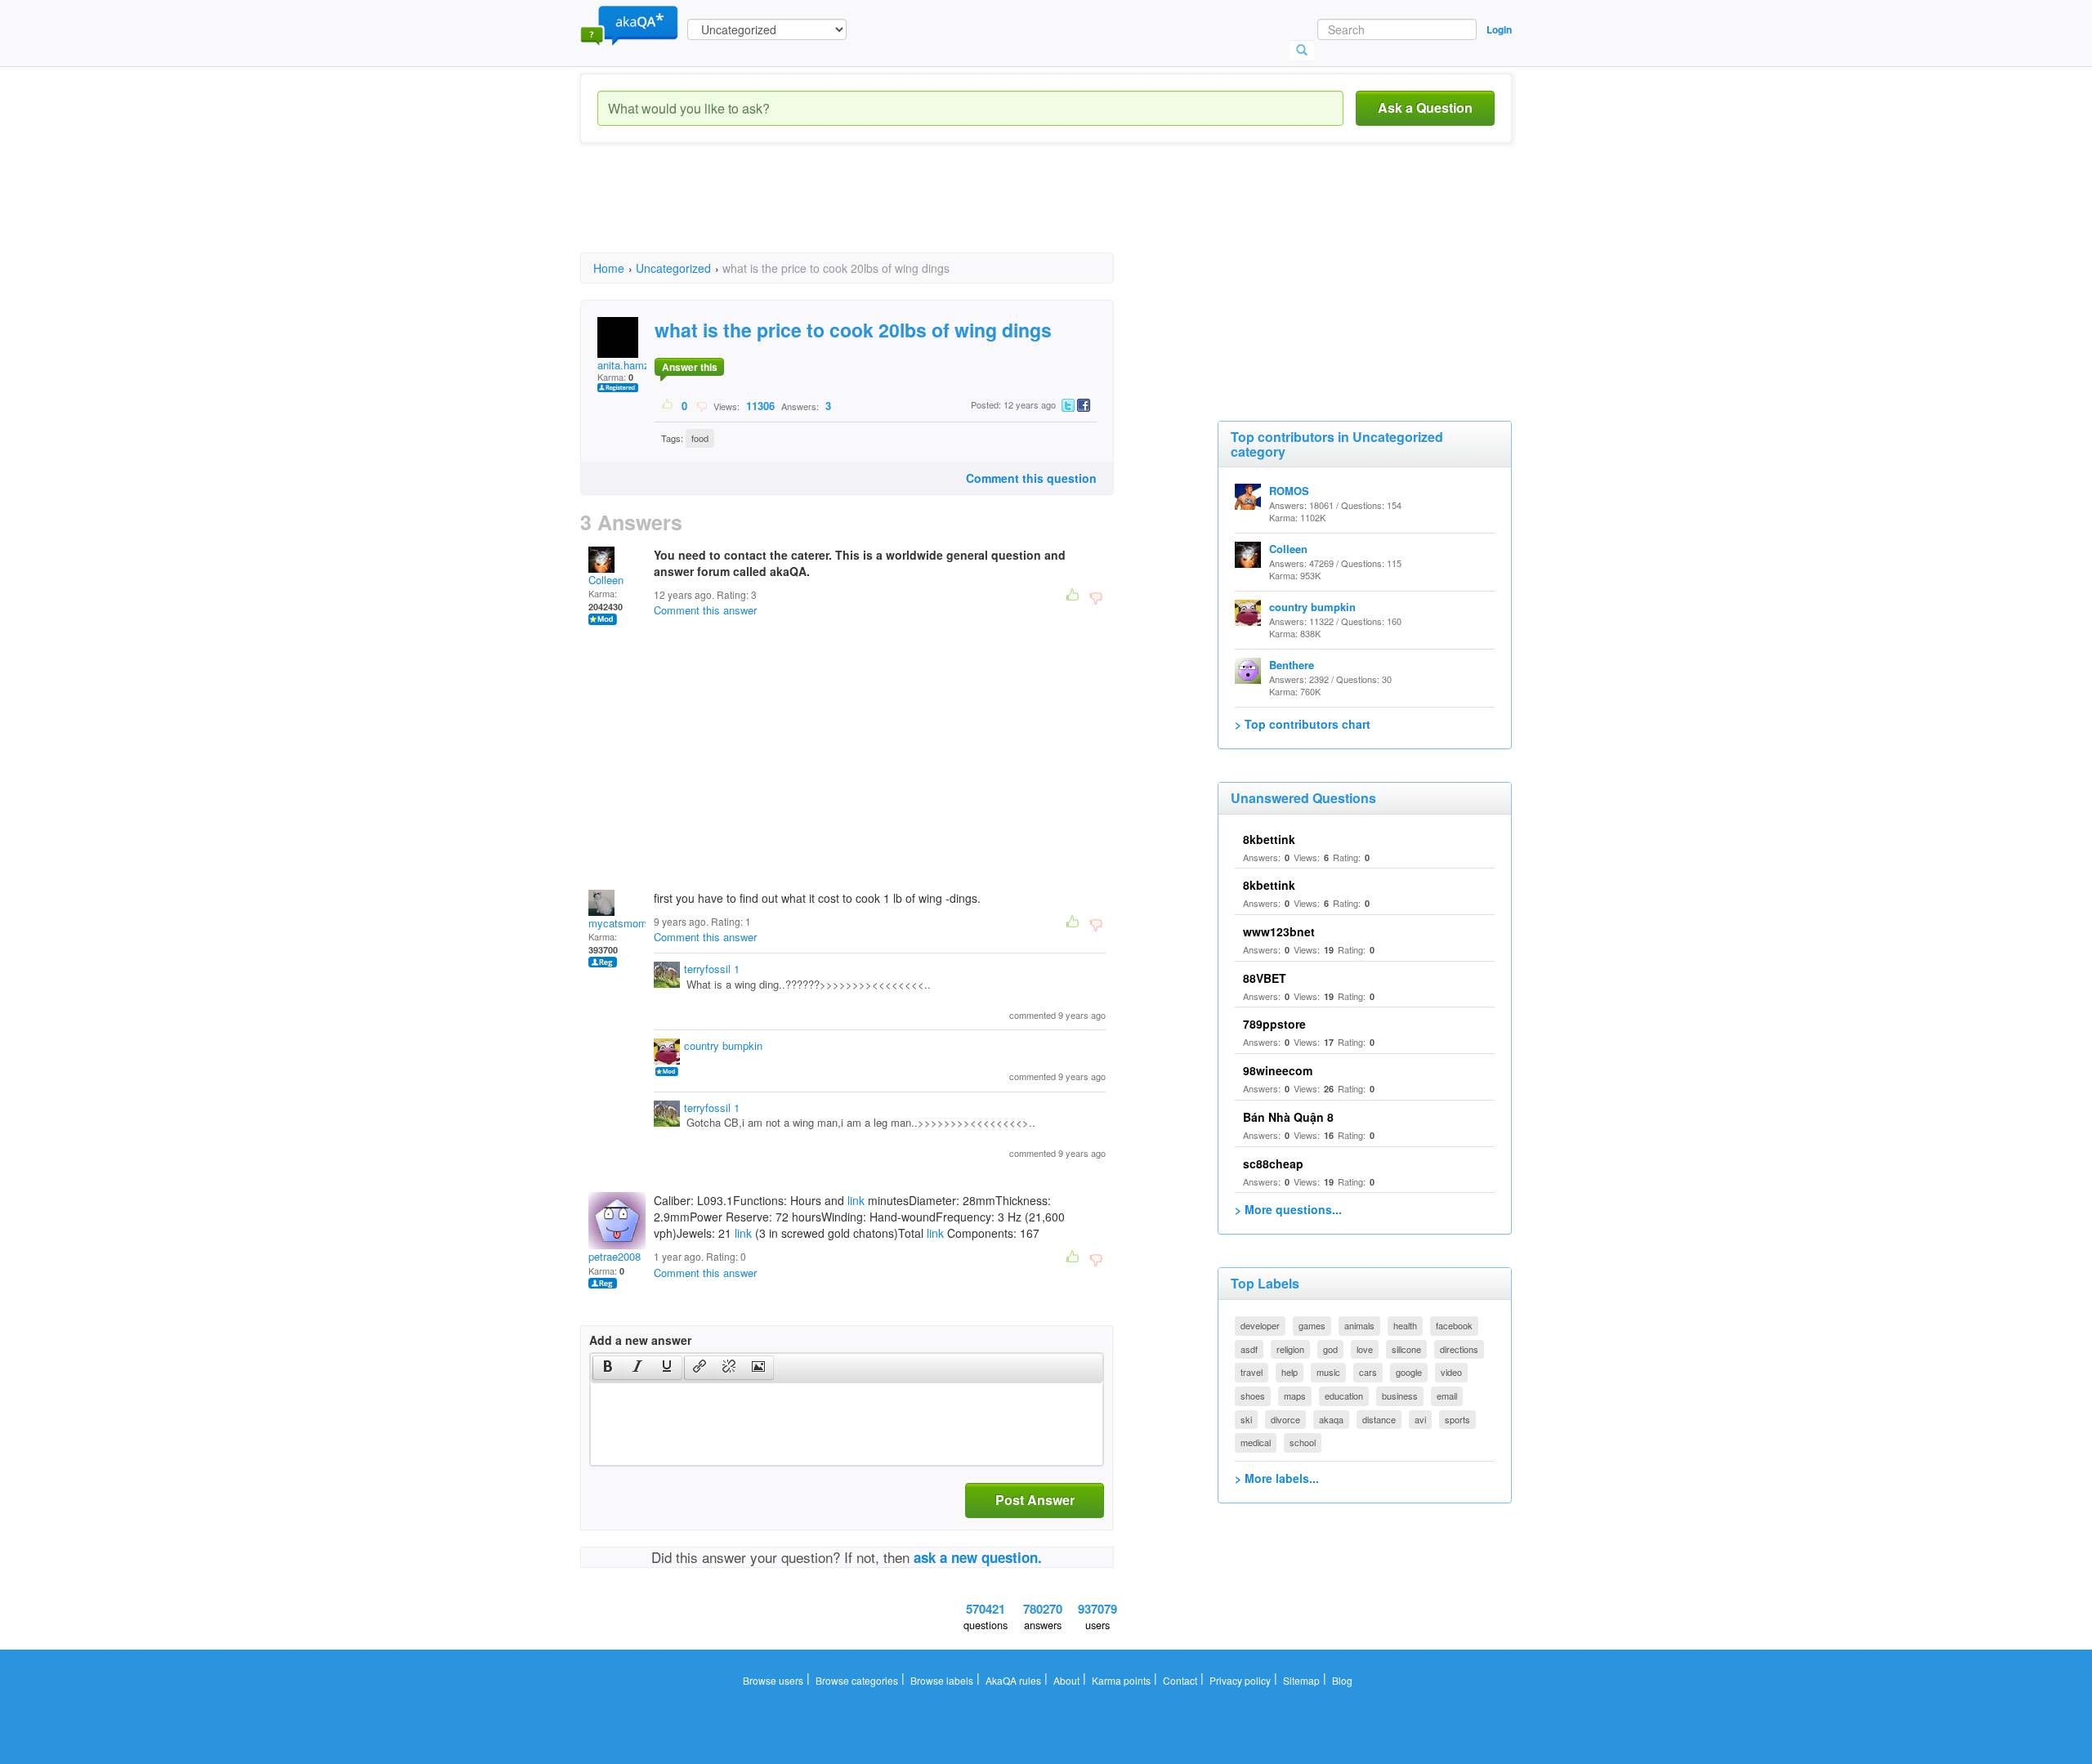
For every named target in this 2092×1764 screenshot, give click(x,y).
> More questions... (1288, 1209)
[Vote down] (702, 405)
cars (1368, 1372)
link (856, 1200)
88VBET (1265, 978)
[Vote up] (668, 405)
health (1405, 1325)
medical (1256, 1442)
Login (1499, 29)
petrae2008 (615, 1256)
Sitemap (1301, 1680)
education (1344, 1396)
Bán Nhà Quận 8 (1288, 1117)
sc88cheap (1273, 1163)
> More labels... (1277, 1478)
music (1328, 1372)
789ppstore (1274, 1024)
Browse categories (857, 1680)
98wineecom (1278, 1070)
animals (1359, 1325)
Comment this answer (705, 610)
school (1303, 1442)
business (1400, 1396)
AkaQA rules (1013, 1680)
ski (1246, 1419)
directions (1459, 1349)
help (1290, 1372)
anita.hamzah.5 (634, 365)
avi (1420, 1419)
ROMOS (1289, 491)
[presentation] (608, 1368)
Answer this (690, 367)
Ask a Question (1425, 107)
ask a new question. (978, 1557)
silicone (1406, 1349)
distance (1379, 1419)
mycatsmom (618, 923)
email (1447, 1396)
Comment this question (1031, 478)
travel (1252, 1372)
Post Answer (1035, 1500)
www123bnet (1279, 931)
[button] (608, 1368)
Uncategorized (673, 268)
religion (1290, 1349)
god (1330, 1349)
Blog (1342, 1680)
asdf (1249, 1349)
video (1451, 1372)
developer (1260, 1325)
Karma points (1121, 1680)
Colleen (606, 580)
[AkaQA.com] (629, 25)
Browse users (773, 1680)
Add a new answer (640, 1340)
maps (1295, 1396)
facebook (1454, 1325)
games (1312, 1325)
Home (609, 268)
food (700, 438)
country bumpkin (723, 1045)
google (1409, 1372)
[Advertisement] (878, 212)
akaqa (1331, 1419)
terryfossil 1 (712, 969)
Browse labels (942, 1680)
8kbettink (1269, 839)
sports (1457, 1419)
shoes (1253, 1396)
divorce (1285, 1419)
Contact (1180, 1680)
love (1365, 1349)
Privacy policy (1240, 1680)
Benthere (1292, 665)
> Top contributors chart (1303, 724)
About (1066, 1680)
